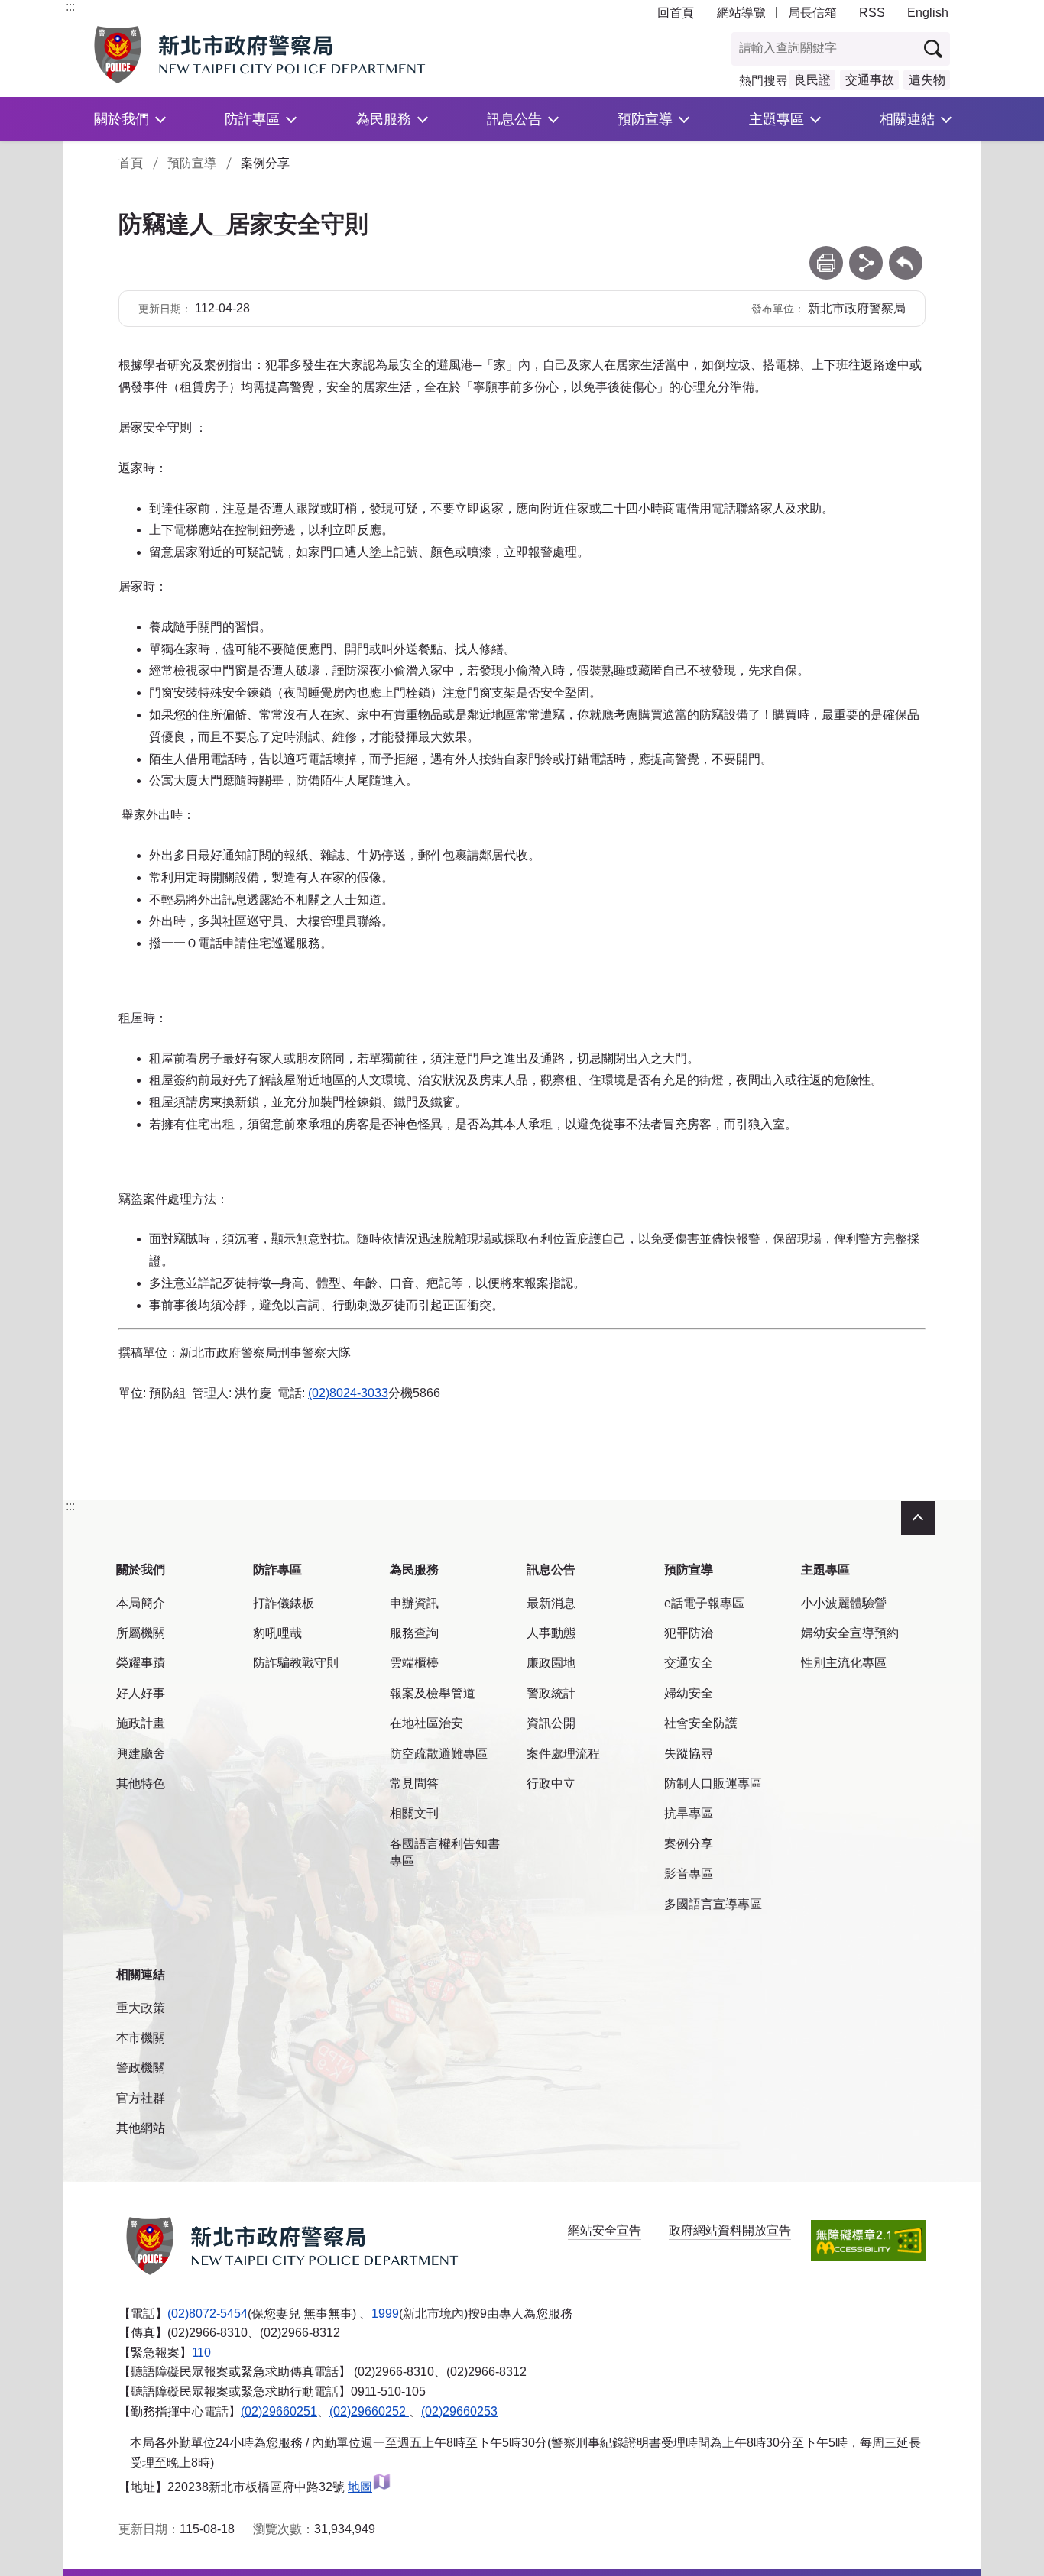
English (928, 13)
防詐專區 (252, 119)
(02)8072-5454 (208, 2314)
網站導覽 (741, 13)
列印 (826, 253)
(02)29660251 (279, 2411)
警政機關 (141, 2068)
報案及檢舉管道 (433, 1693)
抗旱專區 (689, 1813)
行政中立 (551, 1783)
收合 (918, 1518)
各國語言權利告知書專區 (445, 1852)
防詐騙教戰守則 (296, 1663)
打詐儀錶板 (284, 1603)
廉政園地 (551, 1663)
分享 (866, 253)
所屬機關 (141, 1633)
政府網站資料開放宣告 (730, 2230)
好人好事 (141, 1693)
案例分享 (689, 1844)
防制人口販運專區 (713, 1783)
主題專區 (777, 119)
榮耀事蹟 (141, 1663)
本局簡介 (141, 1603)
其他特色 (141, 1783)
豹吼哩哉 (277, 1633)
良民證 (812, 80)
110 (201, 2353)
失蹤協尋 (689, 1754)
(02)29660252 (369, 2411)
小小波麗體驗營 (844, 1603)
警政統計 (551, 1693)
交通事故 (870, 80)
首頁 (131, 163)
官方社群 (141, 2098)
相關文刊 (414, 1813)
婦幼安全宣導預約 (850, 1633)
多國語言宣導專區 (713, 1904)
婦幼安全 (689, 1693)
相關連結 (907, 119)
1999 (385, 2314)
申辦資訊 (414, 1603)
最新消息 (551, 1603)
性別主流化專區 (844, 1663)
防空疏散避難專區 (439, 1754)
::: (70, 6)
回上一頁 (906, 253)
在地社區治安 (426, 1723)
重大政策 (141, 2008)
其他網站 (141, 2128)
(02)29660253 (459, 2411)
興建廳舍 (141, 1754)
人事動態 (551, 1633)
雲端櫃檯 (414, 1663)
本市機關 (141, 2038)
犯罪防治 (689, 1633)
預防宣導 (645, 119)
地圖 (360, 2487)
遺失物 (927, 80)
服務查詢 (414, 1633)
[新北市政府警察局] (295, 55)
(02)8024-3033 (348, 1393)
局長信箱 (812, 13)
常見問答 (414, 1783)
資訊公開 (551, 1723)
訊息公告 (514, 119)
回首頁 (676, 13)
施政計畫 (141, 1723)
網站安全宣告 (605, 2230)
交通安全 (689, 1663)
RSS (872, 13)
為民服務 (384, 119)
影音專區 (689, 1874)
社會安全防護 (701, 1723)
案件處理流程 (563, 1754)
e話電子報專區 (704, 1603)
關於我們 (122, 119)
